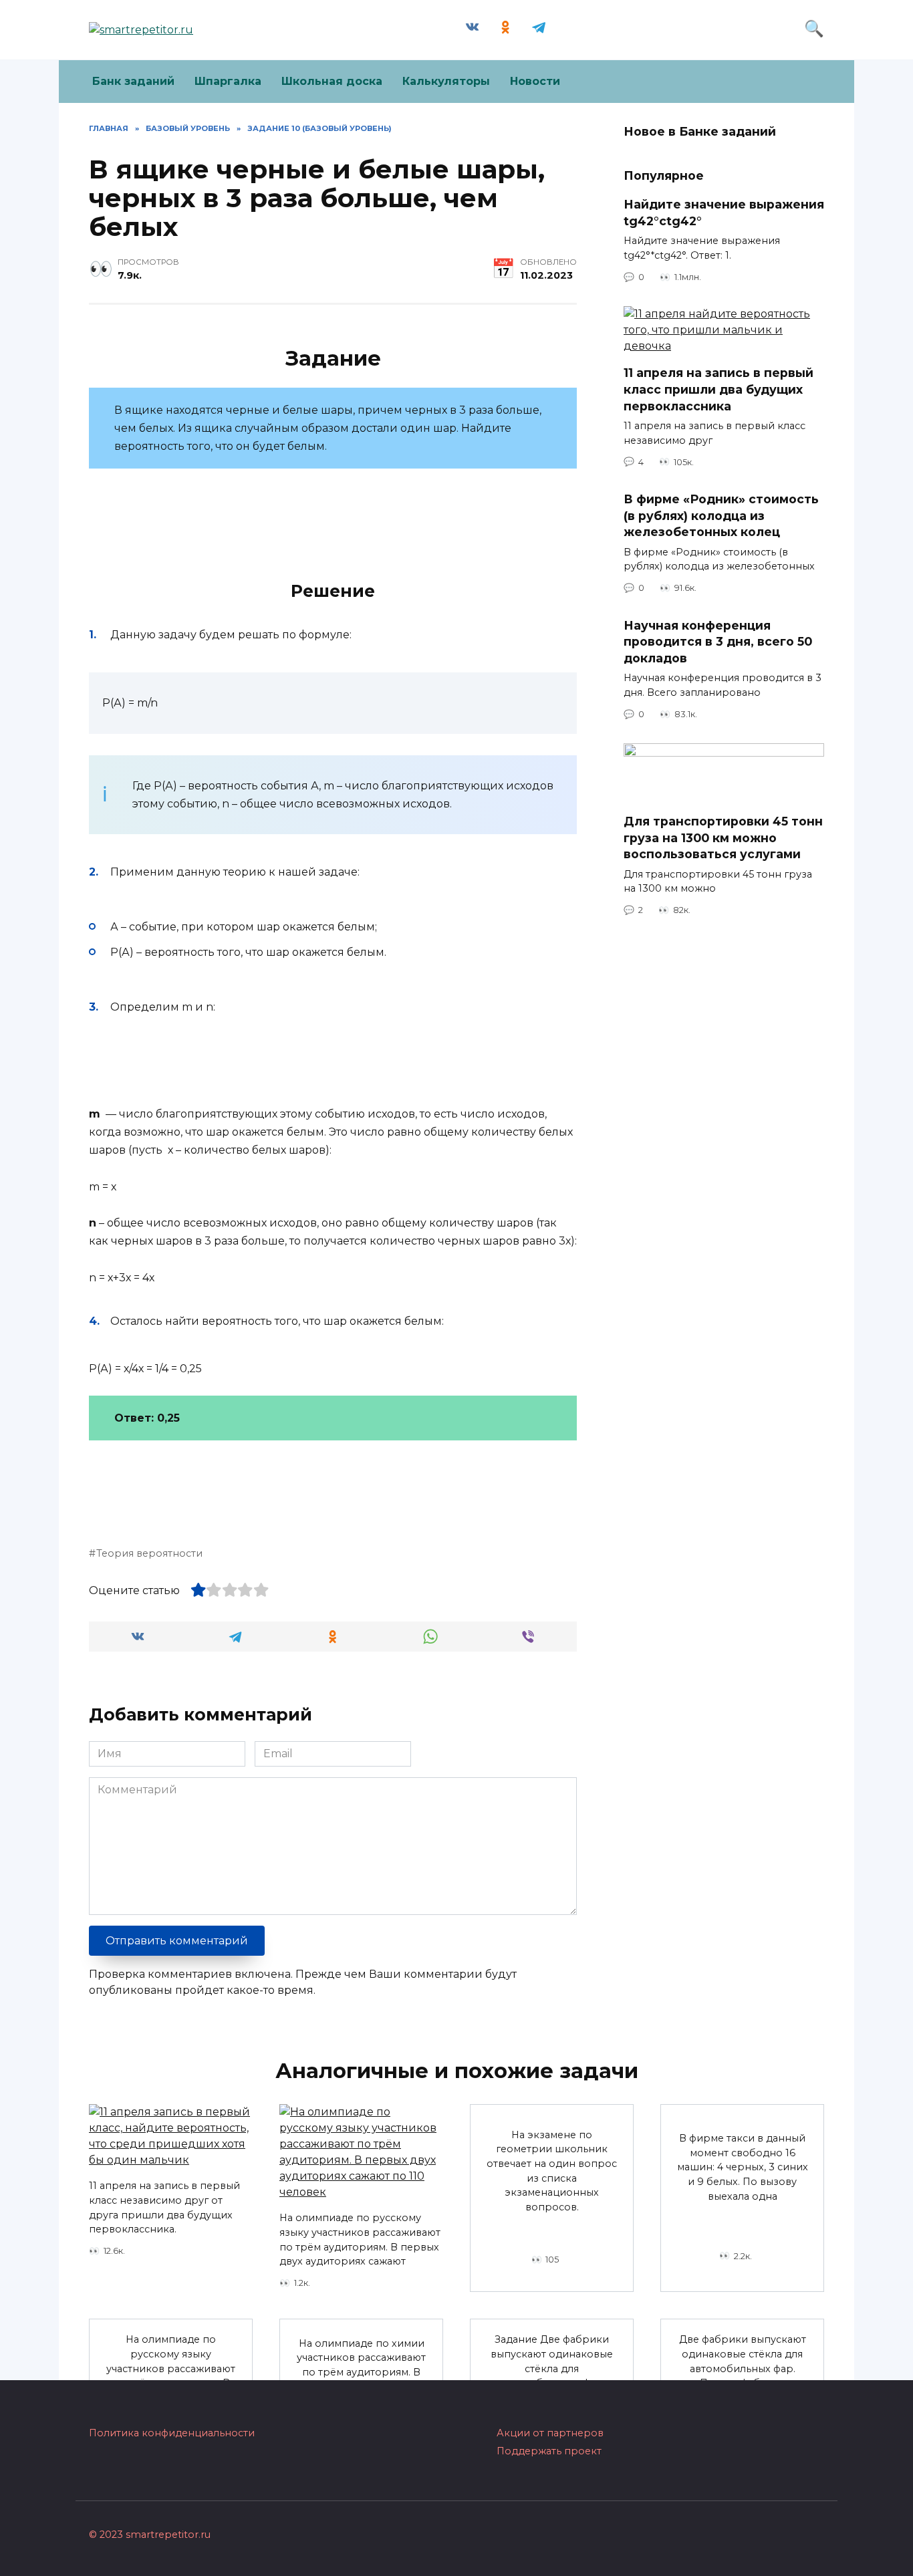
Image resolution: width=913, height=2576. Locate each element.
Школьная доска (332, 81)
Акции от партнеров (550, 2433)
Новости (535, 81)
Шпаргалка (228, 81)
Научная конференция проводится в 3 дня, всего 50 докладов (718, 642)
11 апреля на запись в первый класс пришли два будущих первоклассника (719, 389)
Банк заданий (133, 81)
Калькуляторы (446, 81)
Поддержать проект (549, 2451)
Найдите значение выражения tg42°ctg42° (724, 213)
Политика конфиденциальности (172, 2433)
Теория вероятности (149, 1553)
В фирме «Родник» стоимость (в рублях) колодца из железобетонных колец (721, 515)
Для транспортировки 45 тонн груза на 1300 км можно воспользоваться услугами (723, 838)
